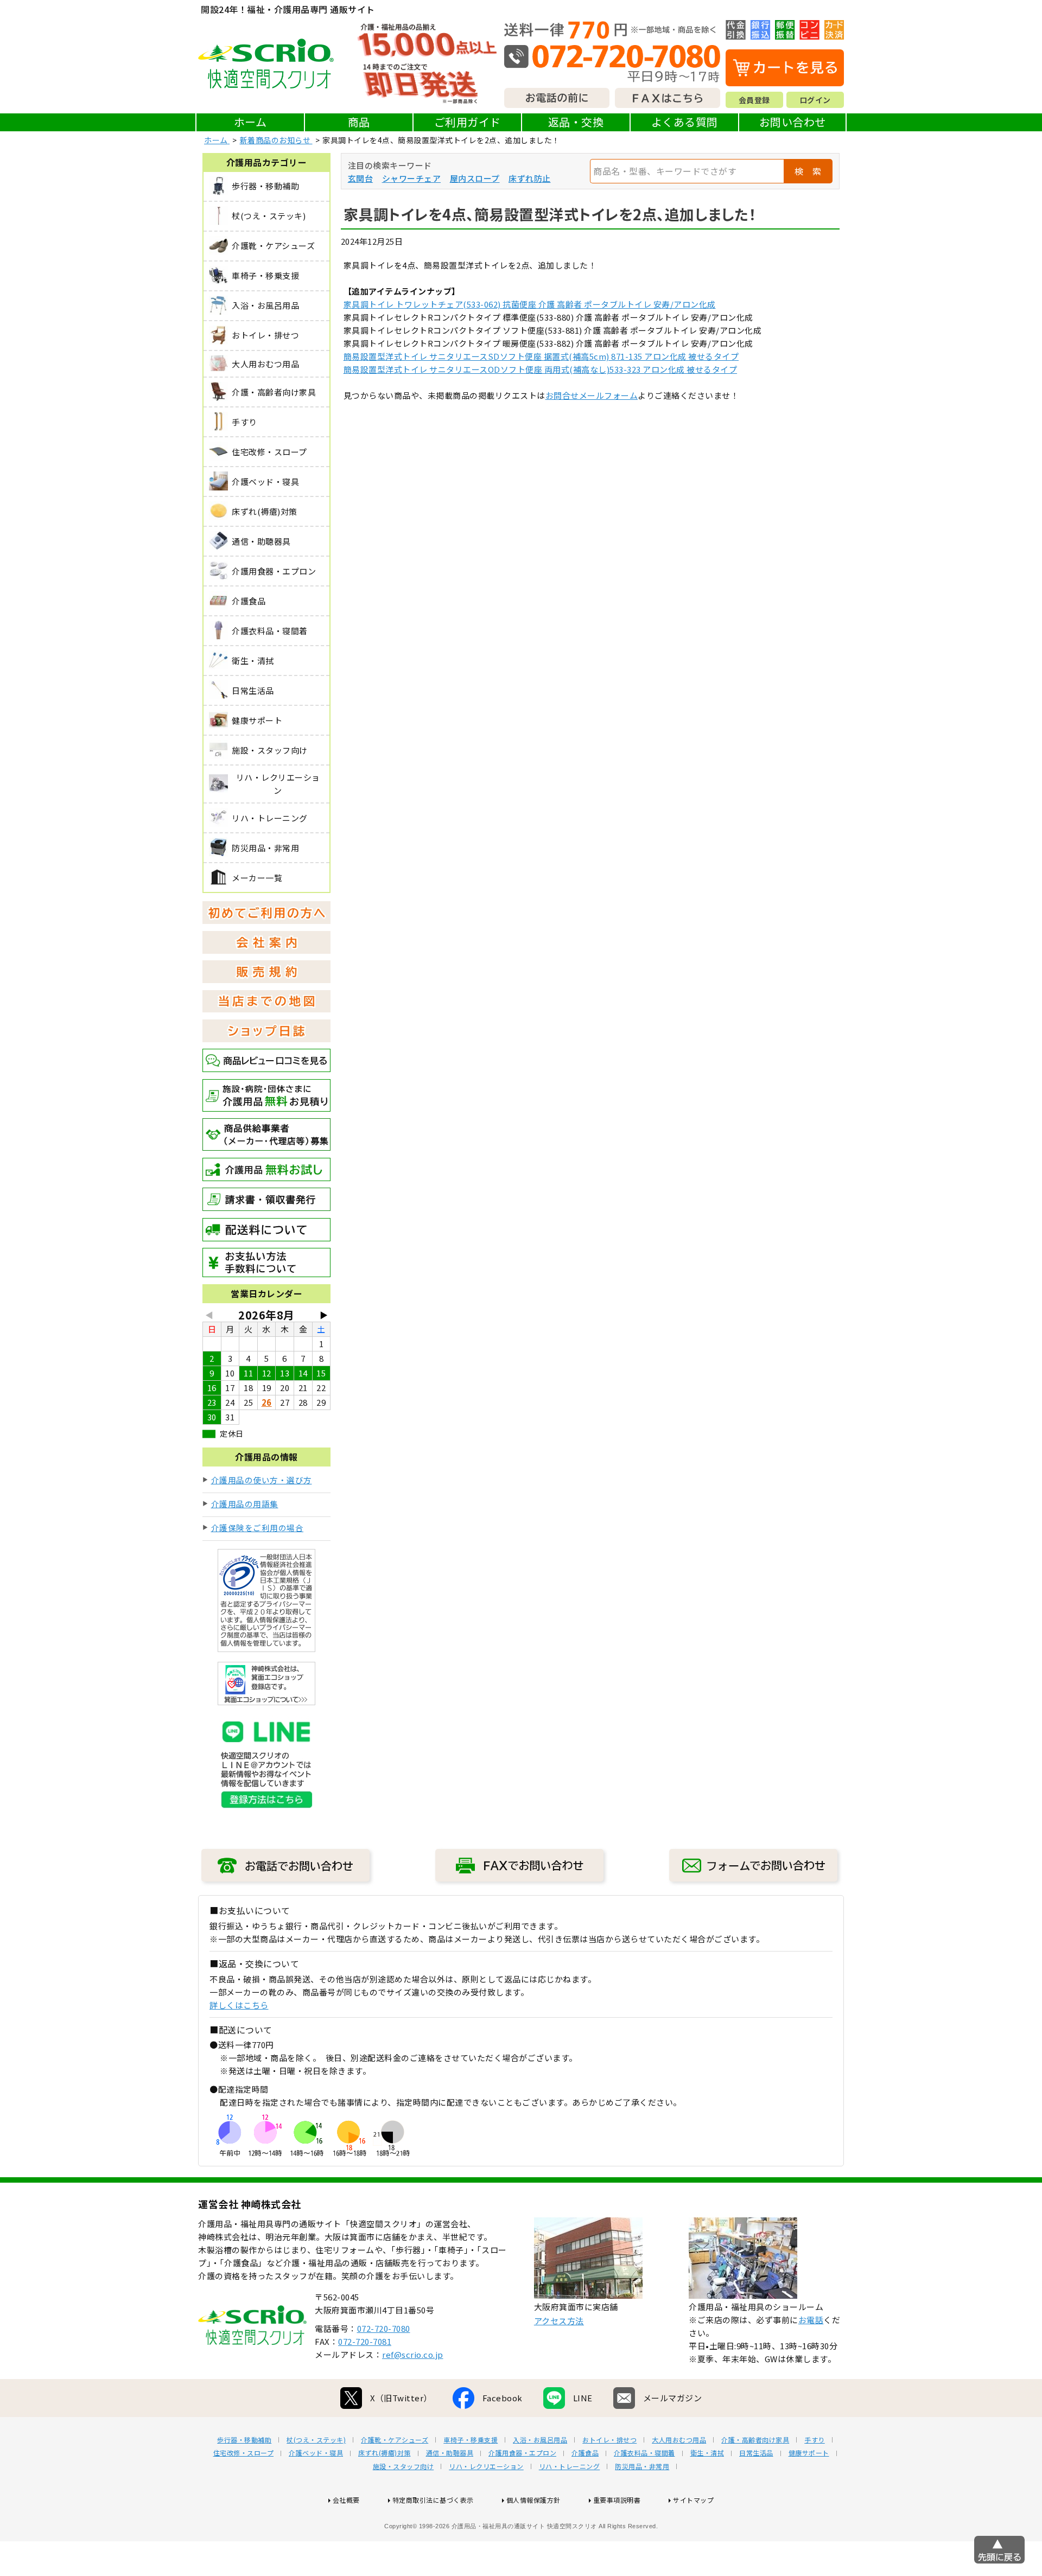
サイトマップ (693, 2500)
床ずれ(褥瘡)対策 (385, 2453)
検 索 (808, 171)
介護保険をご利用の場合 (258, 1528)
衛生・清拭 (707, 2453)
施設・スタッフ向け (404, 2466)
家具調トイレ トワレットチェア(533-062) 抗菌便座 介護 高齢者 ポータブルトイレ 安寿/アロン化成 (530, 304)
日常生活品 (756, 2453)
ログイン (815, 100)
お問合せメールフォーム (592, 395)
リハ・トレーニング (570, 2466)
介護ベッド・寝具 (316, 2453)
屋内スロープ (475, 178)
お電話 (811, 2320)
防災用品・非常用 (642, 2466)
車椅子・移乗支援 (471, 2440)
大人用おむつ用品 (679, 2440)
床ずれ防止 (530, 178)
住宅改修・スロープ (244, 2453)
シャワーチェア (412, 178)
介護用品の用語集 (245, 1504)
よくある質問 (685, 122)
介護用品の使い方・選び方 (262, 1480)
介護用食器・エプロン (522, 2453)
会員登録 (754, 100)
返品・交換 (576, 122)
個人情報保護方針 (533, 2500)
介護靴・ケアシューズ (395, 2440)
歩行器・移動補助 (244, 2440)
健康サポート (809, 2453)
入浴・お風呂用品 (540, 2440)
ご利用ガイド (468, 122)
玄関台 (361, 178)
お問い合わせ (793, 122)
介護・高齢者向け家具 (755, 2440)
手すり (815, 2440)
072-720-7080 (384, 2328)
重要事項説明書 (617, 2500)
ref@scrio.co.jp (413, 2354)
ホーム (250, 122)
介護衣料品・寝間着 (644, 2453)
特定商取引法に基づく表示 (433, 2500)
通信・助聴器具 (450, 2453)
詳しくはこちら (239, 2005)
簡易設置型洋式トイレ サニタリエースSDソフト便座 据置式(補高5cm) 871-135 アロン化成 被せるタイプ (541, 356)
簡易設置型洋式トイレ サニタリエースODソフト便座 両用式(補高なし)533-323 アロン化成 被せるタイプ (541, 369)
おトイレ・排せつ (609, 2440)
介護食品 (585, 2453)
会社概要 (346, 2500)
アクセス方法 (559, 2321)
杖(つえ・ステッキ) (316, 2440)
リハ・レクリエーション (486, 2466)
